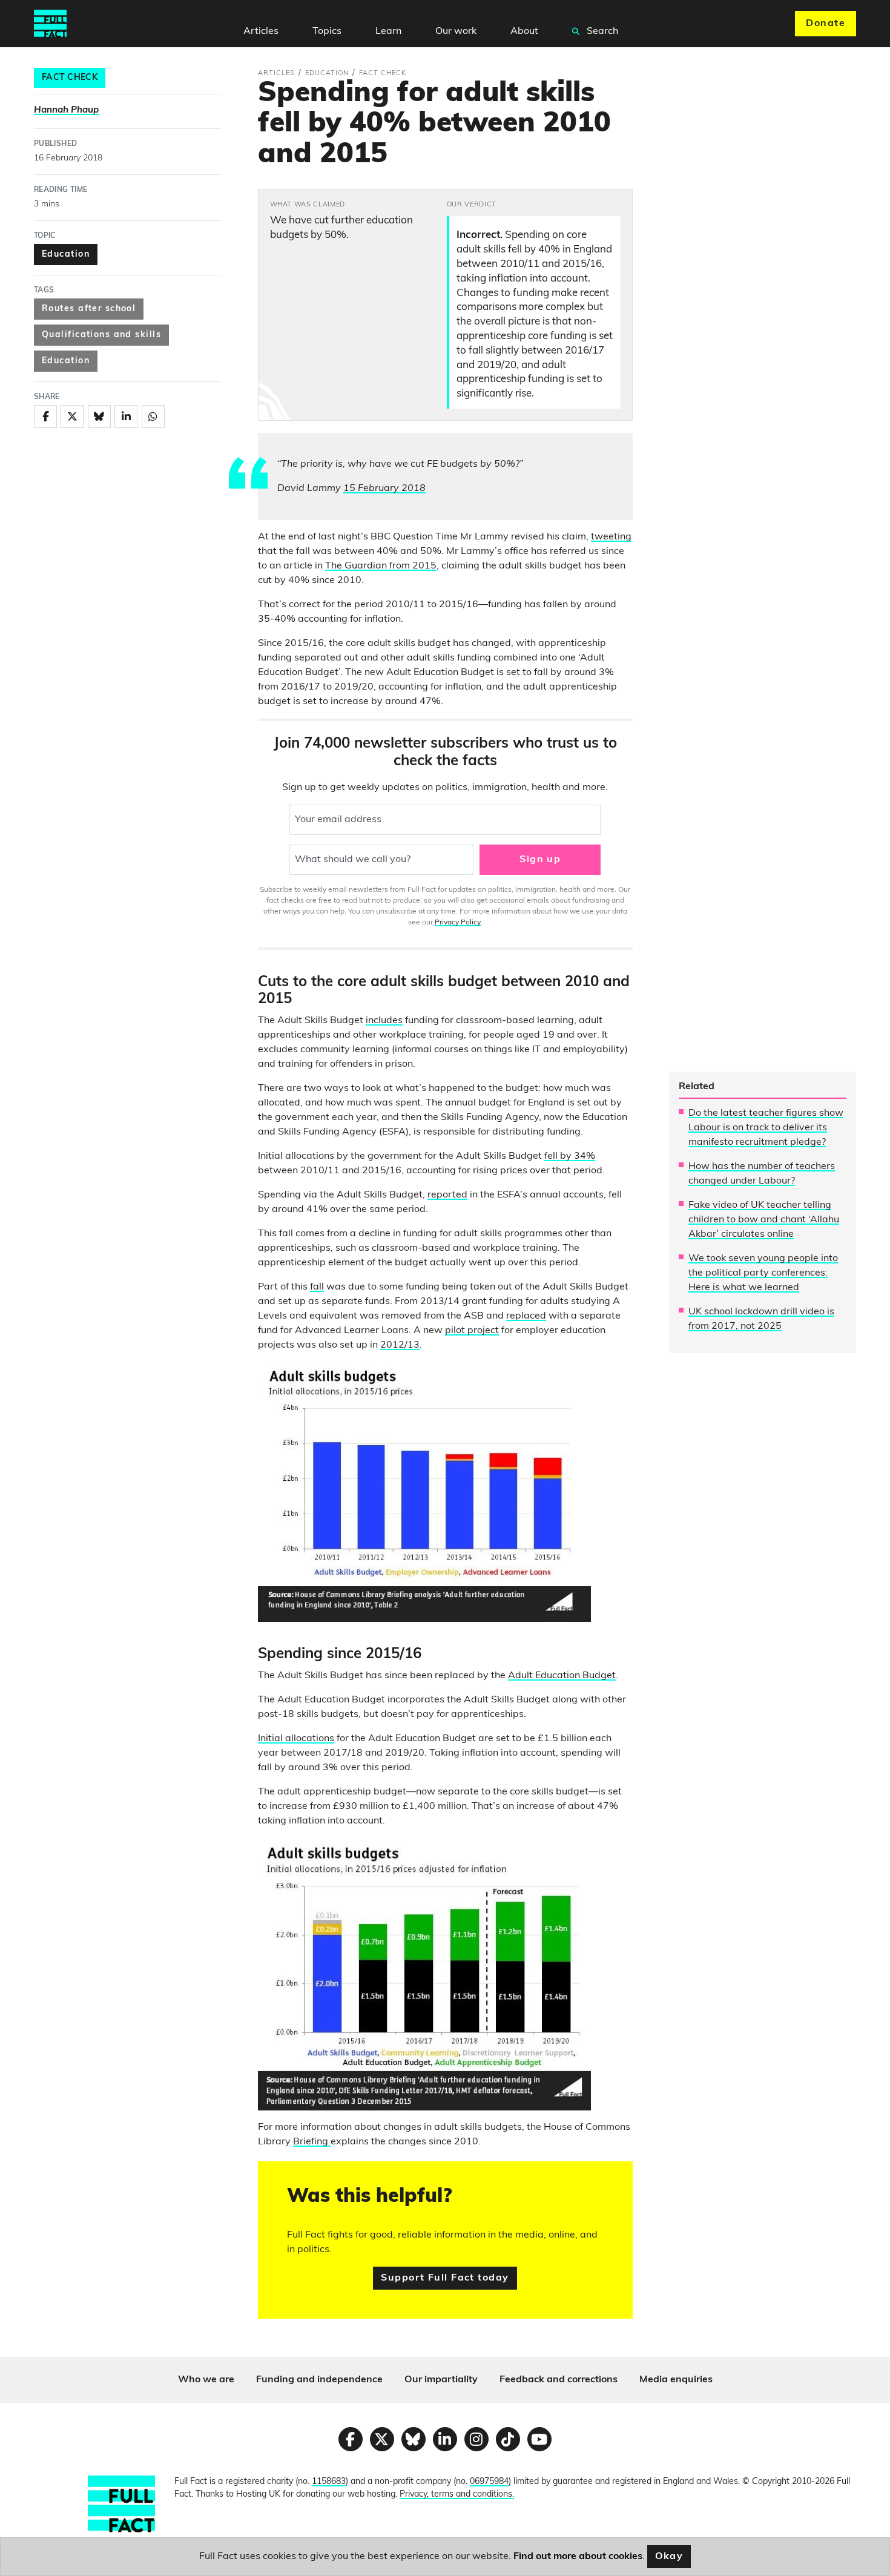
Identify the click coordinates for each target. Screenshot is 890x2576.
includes (384, 1021)
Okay (669, 2557)
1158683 (329, 2482)
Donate (826, 24)
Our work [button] (456, 31)
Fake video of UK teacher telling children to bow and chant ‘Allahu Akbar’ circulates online (764, 1220)
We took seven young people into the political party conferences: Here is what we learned (763, 1273)
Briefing (312, 2142)
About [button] (524, 31)
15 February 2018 (384, 489)
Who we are (206, 2380)
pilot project (472, 1331)
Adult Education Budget (562, 1676)
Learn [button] (388, 31)
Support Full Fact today (445, 2278)
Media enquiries (676, 2380)
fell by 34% (570, 1156)
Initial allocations (296, 1739)
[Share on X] (72, 417)
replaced (526, 1316)
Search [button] (601, 31)
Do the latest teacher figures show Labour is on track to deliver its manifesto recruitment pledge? (766, 1128)
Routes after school (89, 309)
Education (66, 255)
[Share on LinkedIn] (126, 417)
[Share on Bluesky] (99, 417)
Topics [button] (327, 31)
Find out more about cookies (578, 2557)
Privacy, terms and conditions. (457, 2495)
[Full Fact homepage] (50, 24)
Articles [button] (261, 31)
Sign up (540, 860)
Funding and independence (319, 2380)
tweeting (611, 537)
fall (317, 1287)
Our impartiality (441, 2380)
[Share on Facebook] (45, 417)
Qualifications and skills (101, 335)
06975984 (489, 2482)
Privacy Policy (458, 923)
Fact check (70, 78)
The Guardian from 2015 (381, 566)
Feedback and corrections (559, 2380)
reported (447, 1195)
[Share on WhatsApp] (153, 417)
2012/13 (400, 1345)
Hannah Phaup (66, 110)
